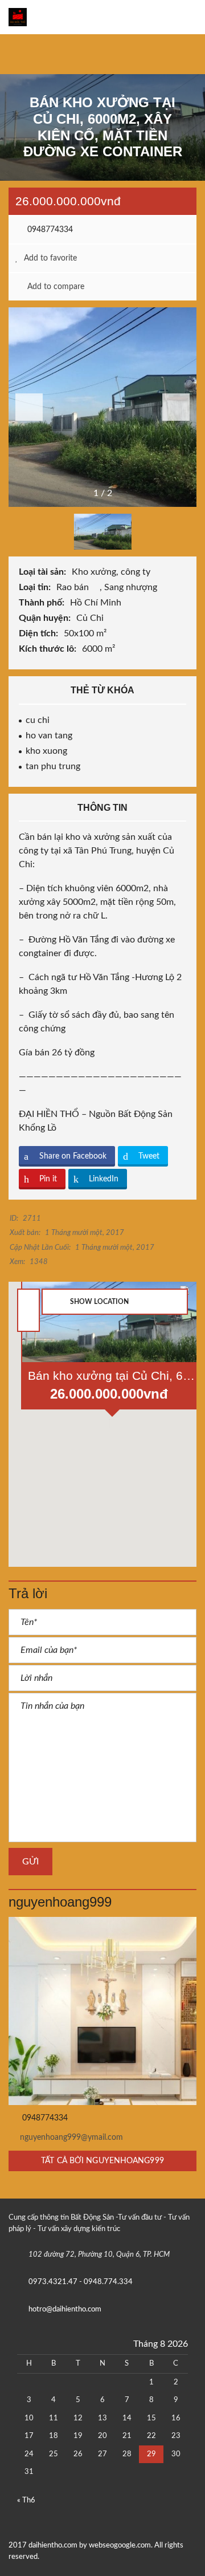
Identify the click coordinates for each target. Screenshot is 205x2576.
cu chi (38, 720)
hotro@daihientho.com (65, 2309)
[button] (176, 407)
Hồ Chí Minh (97, 603)
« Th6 (26, 2500)
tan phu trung (53, 766)
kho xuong (46, 751)
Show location (99, 1302)
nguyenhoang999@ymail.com (71, 2138)
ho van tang (49, 736)
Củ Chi (91, 618)
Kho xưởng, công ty (112, 572)
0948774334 (49, 230)
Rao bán (74, 587)
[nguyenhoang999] (102, 2011)
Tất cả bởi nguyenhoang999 (102, 2161)
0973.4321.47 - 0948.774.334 (81, 2282)
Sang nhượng (132, 587)
